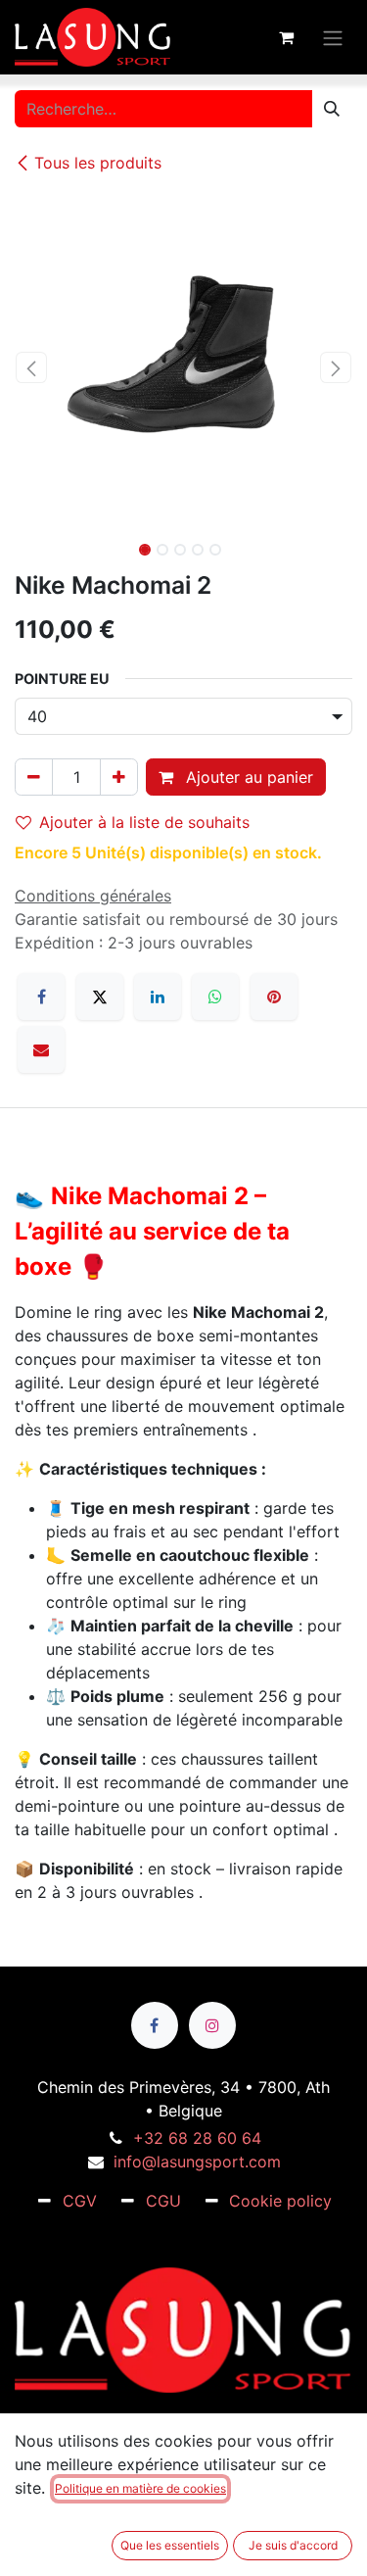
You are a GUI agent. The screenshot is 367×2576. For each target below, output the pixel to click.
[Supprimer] (34, 777)
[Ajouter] (119, 777)
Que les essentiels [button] (170, 2545)
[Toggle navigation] (333, 37)
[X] (100, 996)
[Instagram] (212, 2025)
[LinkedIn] (158, 996)
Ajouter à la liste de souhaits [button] (144, 822)
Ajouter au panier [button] (247, 777)
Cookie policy (280, 2201)
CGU (163, 2201)
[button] (32, 367)
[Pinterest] (274, 996)
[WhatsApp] (215, 996)
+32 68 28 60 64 (197, 2138)
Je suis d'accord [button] (293, 2545)
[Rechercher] (332, 109)
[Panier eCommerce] (286, 37)
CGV (80, 2201)
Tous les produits (98, 163)
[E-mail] (41, 1049)
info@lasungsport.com (197, 2162)
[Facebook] (41, 996)
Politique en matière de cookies (140, 2488)
